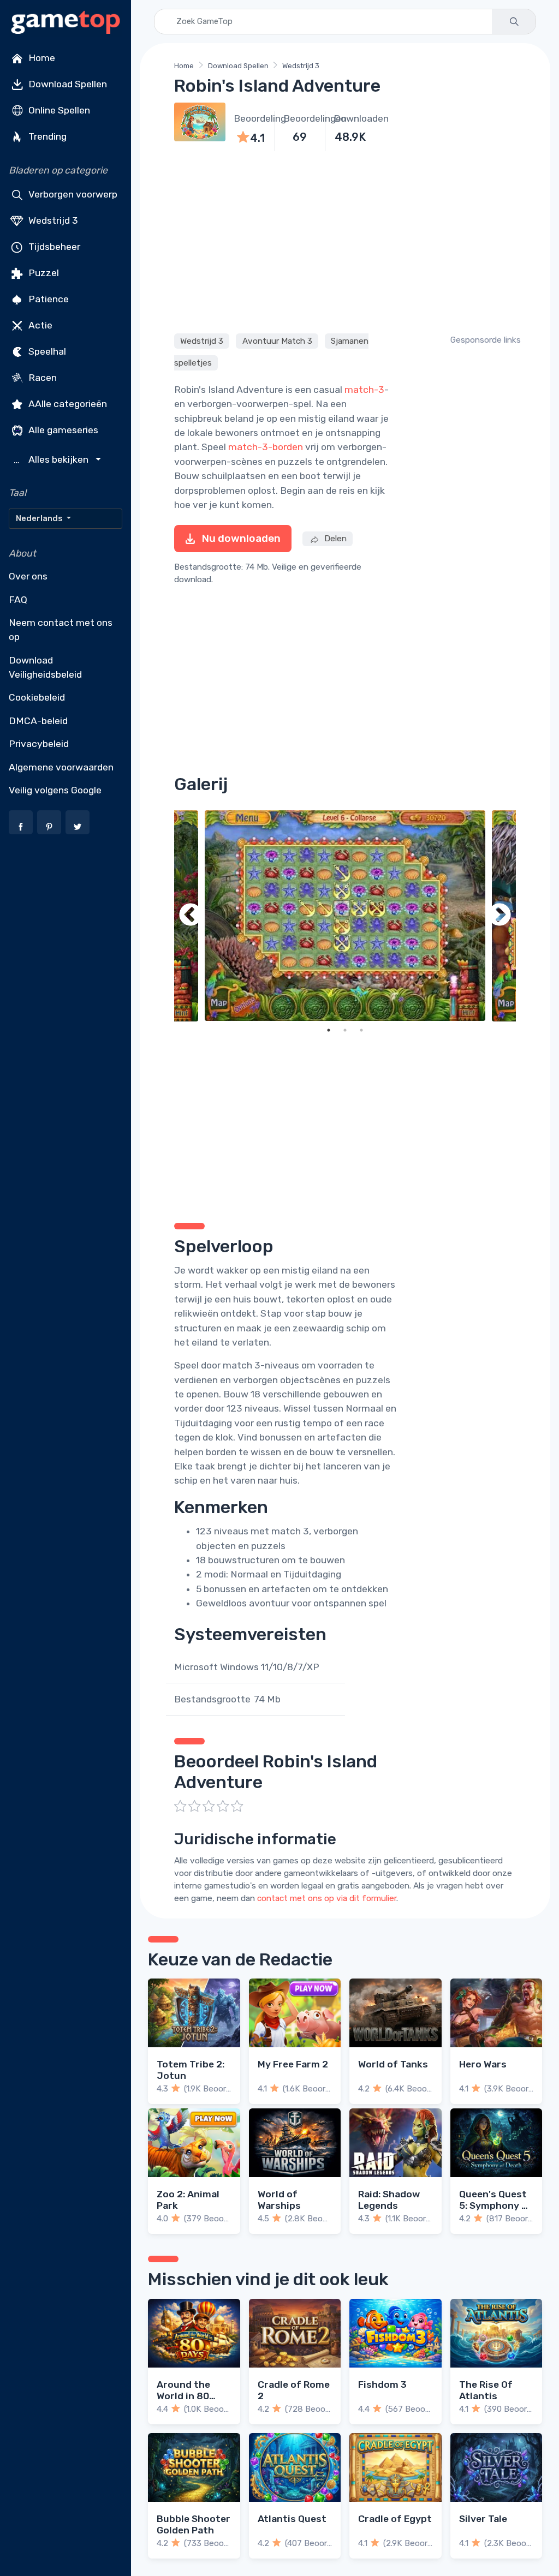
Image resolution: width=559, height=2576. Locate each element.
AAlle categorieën (67, 404)
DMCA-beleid (38, 721)
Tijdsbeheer (53, 247)
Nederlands (40, 518)
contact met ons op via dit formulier (327, 1898)
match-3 (364, 390)
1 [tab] (329, 1030)
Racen (41, 378)
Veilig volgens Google (55, 790)
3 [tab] (361, 1030)
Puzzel (43, 273)
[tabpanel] (345, 916)
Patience (47, 299)
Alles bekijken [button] (52, 460)
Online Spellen (58, 110)
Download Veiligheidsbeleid (45, 667)
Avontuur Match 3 (277, 341)
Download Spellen (67, 84)
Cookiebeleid (37, 697)
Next (499, 916)
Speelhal (46, 351)
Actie (39, 325)
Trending (46, 136)
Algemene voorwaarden (61, 767)
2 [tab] (345, 1030)
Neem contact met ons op (61, 630)
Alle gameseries (62, 430)
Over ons (28, 576)
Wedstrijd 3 (52, 220)
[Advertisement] (345, 241)
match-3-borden (266, 447)
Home (41, 58)
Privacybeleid (39, 744)
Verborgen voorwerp (72, 194)
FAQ (18, 600)
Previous (191, 916)
